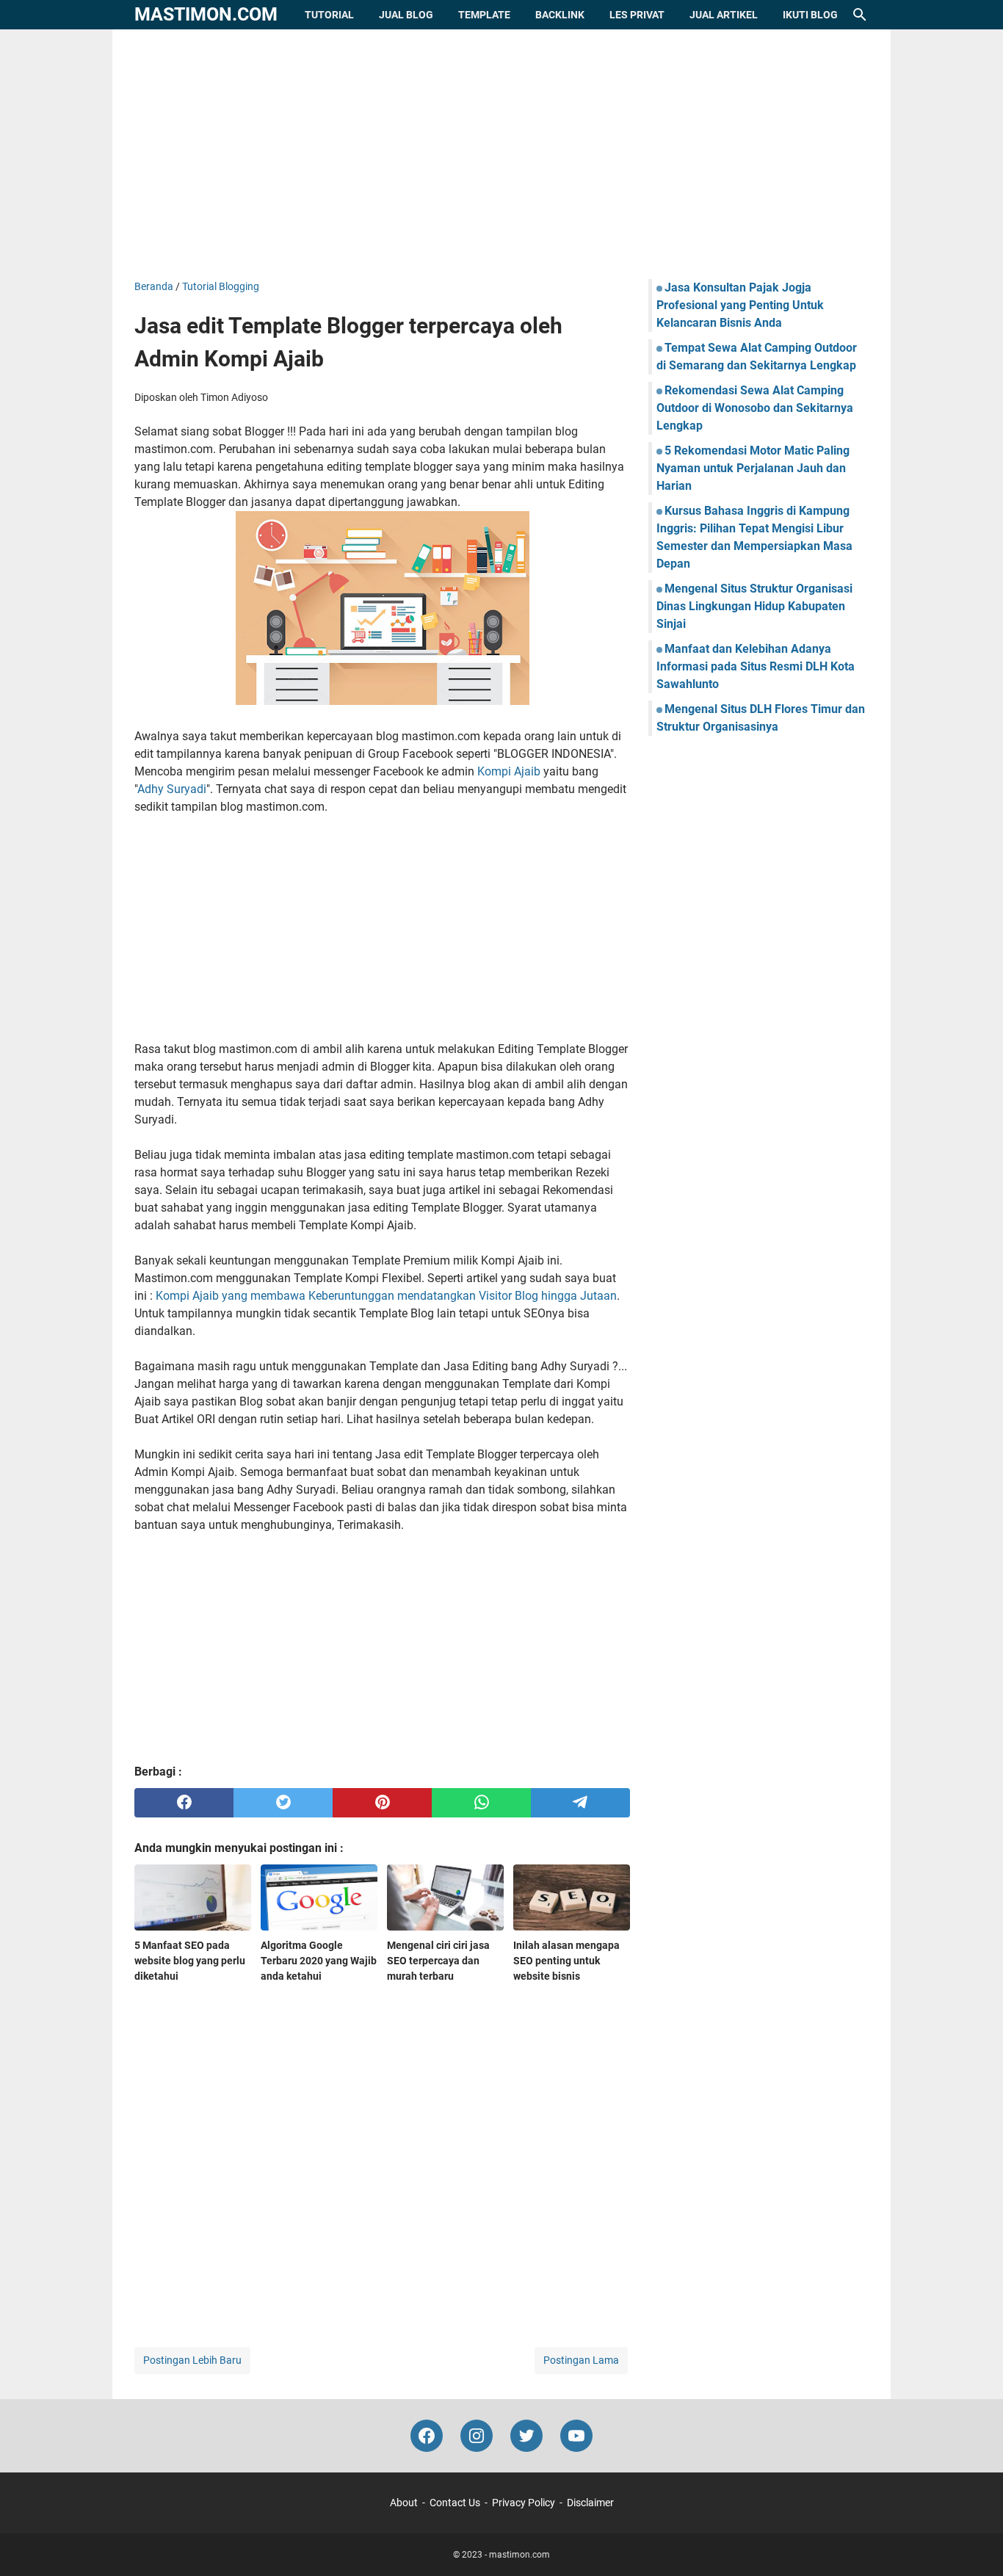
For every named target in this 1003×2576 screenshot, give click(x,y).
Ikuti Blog (810, 15)
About (404, 2503)
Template (484, 15)
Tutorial (329, 15)
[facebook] (184, 1803)
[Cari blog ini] (860, 15)
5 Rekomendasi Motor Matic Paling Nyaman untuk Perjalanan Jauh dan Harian (753, 468)
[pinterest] (382, 1803)
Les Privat (637, 15)
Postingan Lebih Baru (192, 2360)
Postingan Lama (581, 2360)
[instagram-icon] (477, 2436)
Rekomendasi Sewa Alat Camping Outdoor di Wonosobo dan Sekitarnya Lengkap (755, 408)
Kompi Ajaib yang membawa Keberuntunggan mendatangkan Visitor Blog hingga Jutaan (386, 1296)
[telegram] (580, 1803)
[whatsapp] (481, 1803)
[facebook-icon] (427, 2436)
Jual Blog (406, 15)
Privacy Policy (524, 2503)
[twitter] (283, 1803)
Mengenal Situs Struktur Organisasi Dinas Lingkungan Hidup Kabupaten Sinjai (754, 606)
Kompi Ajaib (509, 771)
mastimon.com (206, 14)
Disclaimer (590, 2503)
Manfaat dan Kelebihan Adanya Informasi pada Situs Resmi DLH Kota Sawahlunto (756, 666)
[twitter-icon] (526, 2436)
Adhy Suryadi (172, 789)
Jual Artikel (724, 15)
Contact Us (455, 2503)
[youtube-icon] (576, 2436)
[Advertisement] (501, 154)
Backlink (560, 15)
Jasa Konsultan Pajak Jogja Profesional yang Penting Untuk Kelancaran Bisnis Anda (740, 305)
